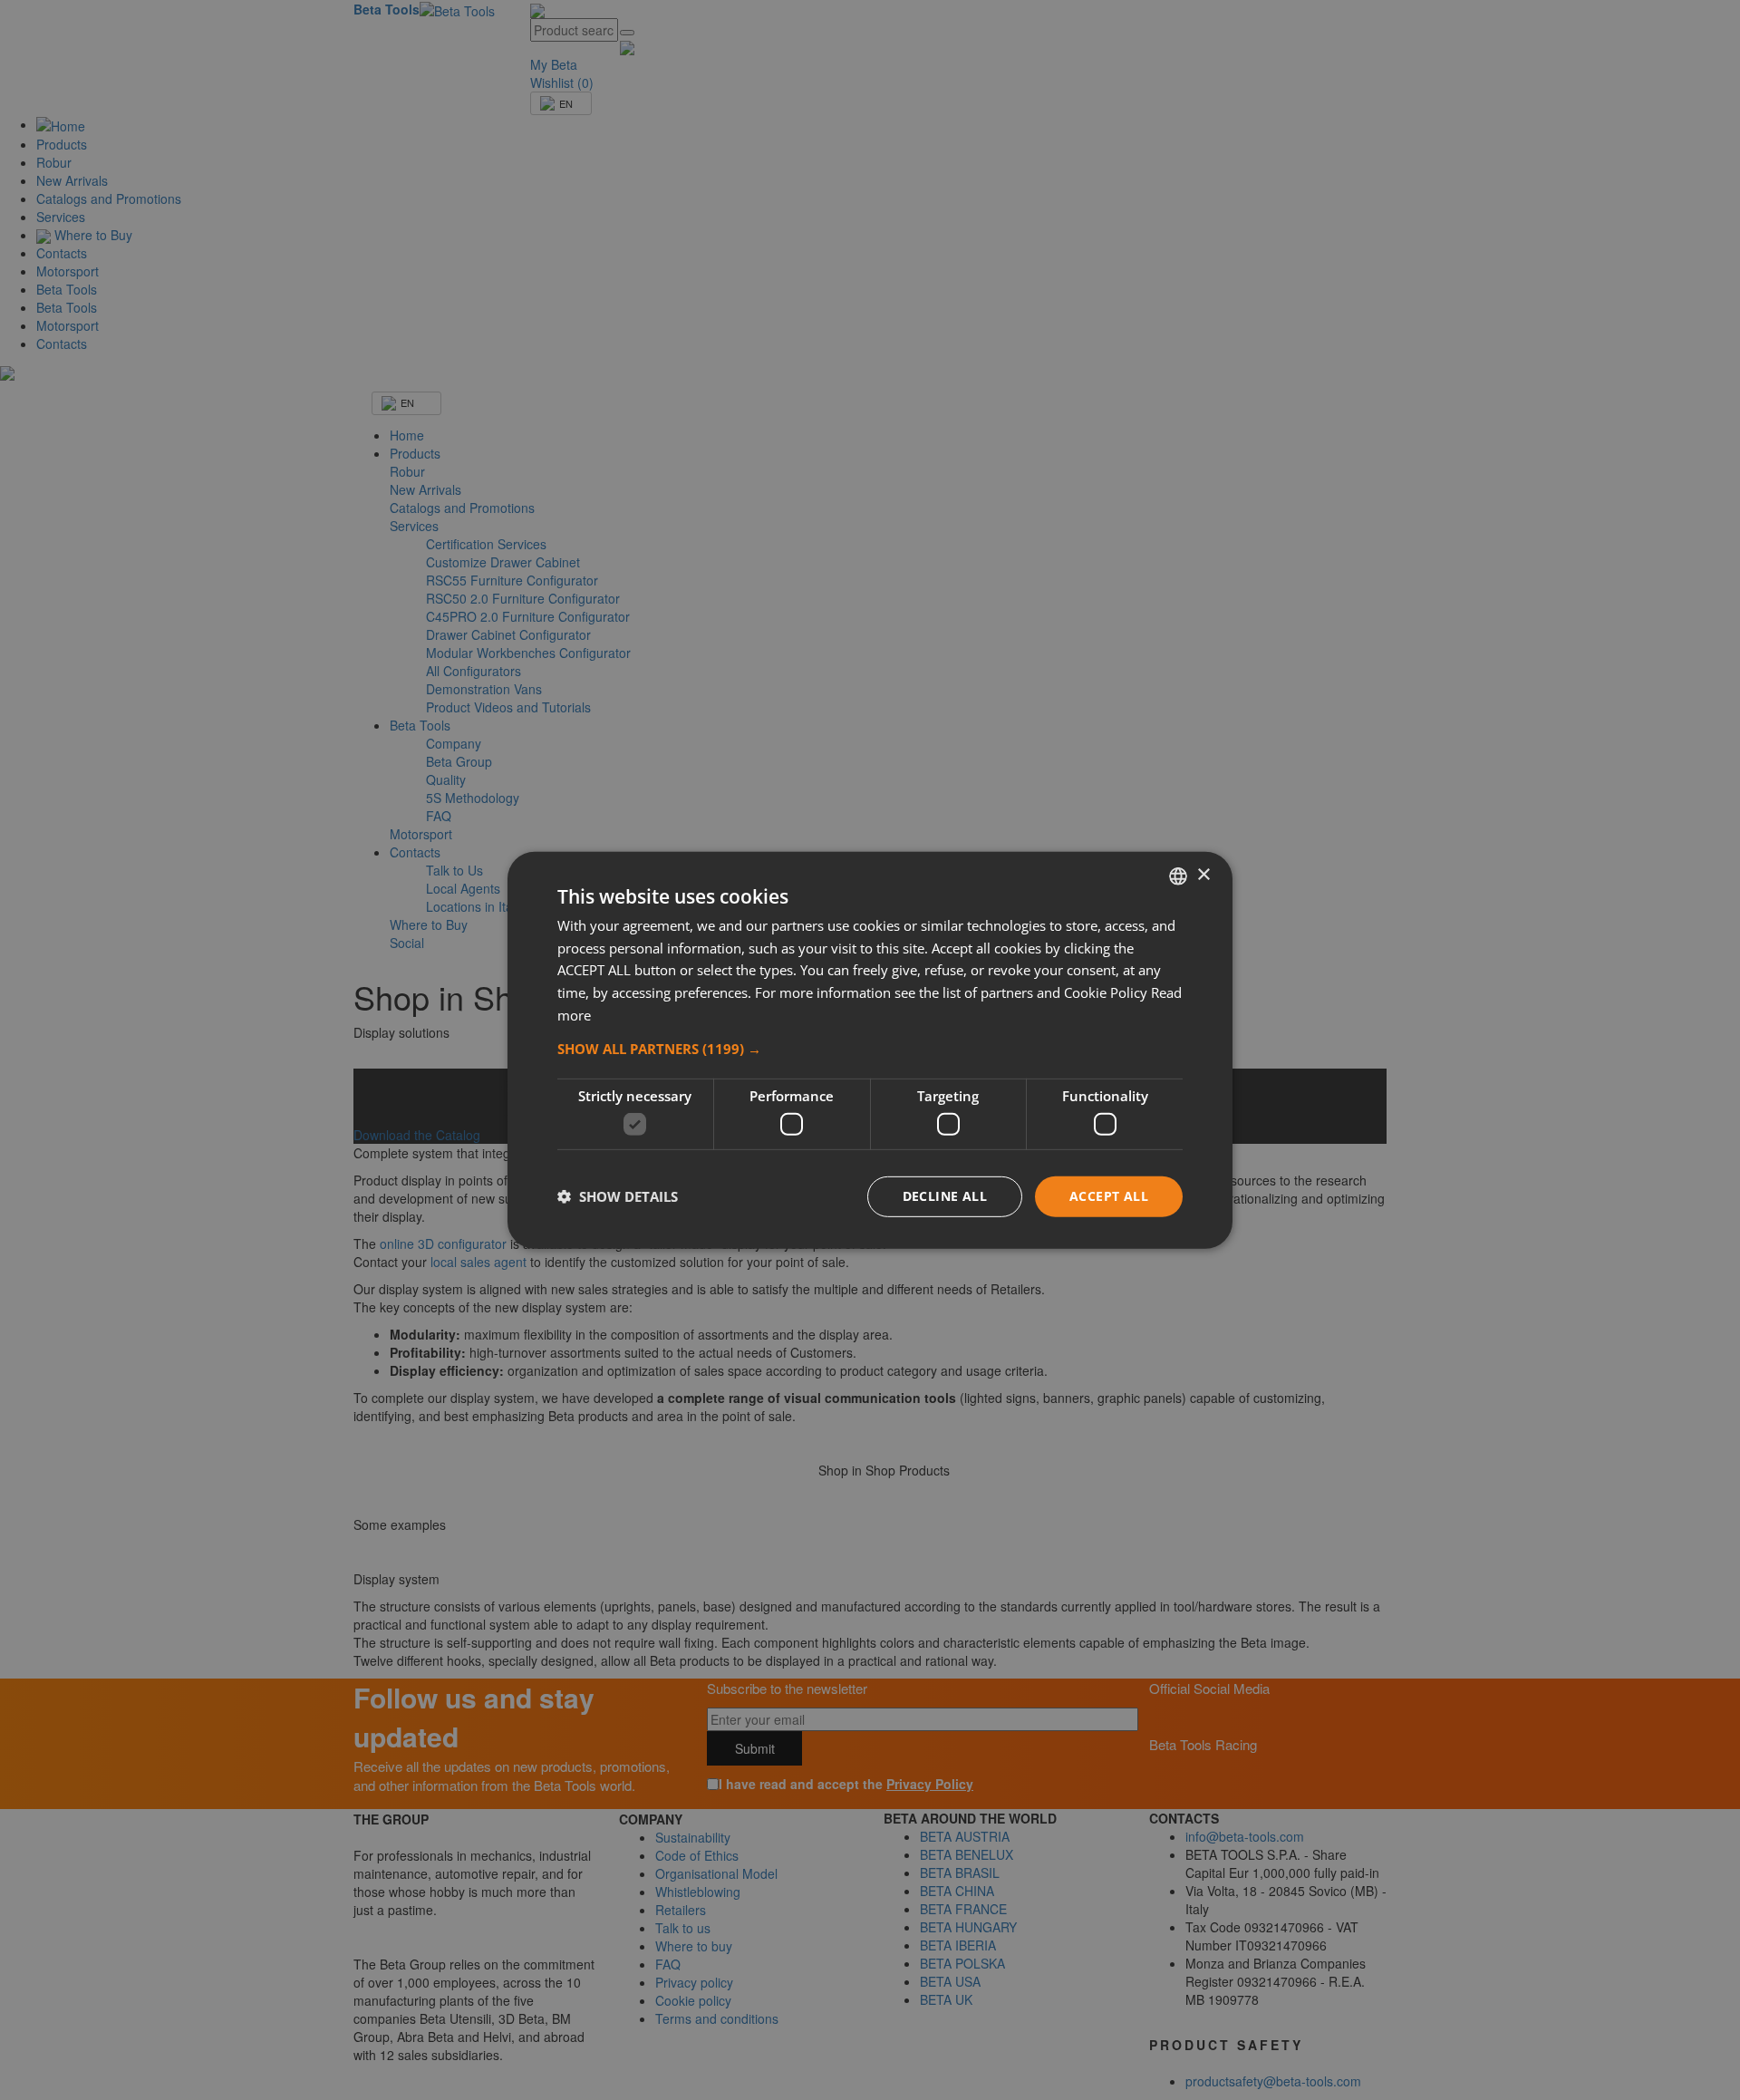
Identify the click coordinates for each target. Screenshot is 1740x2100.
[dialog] (870, 1050)
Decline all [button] (945, 1196)
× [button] (1203, 875)
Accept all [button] (1109, 1196)
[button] (870, 1048)
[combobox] (1178, 876)
